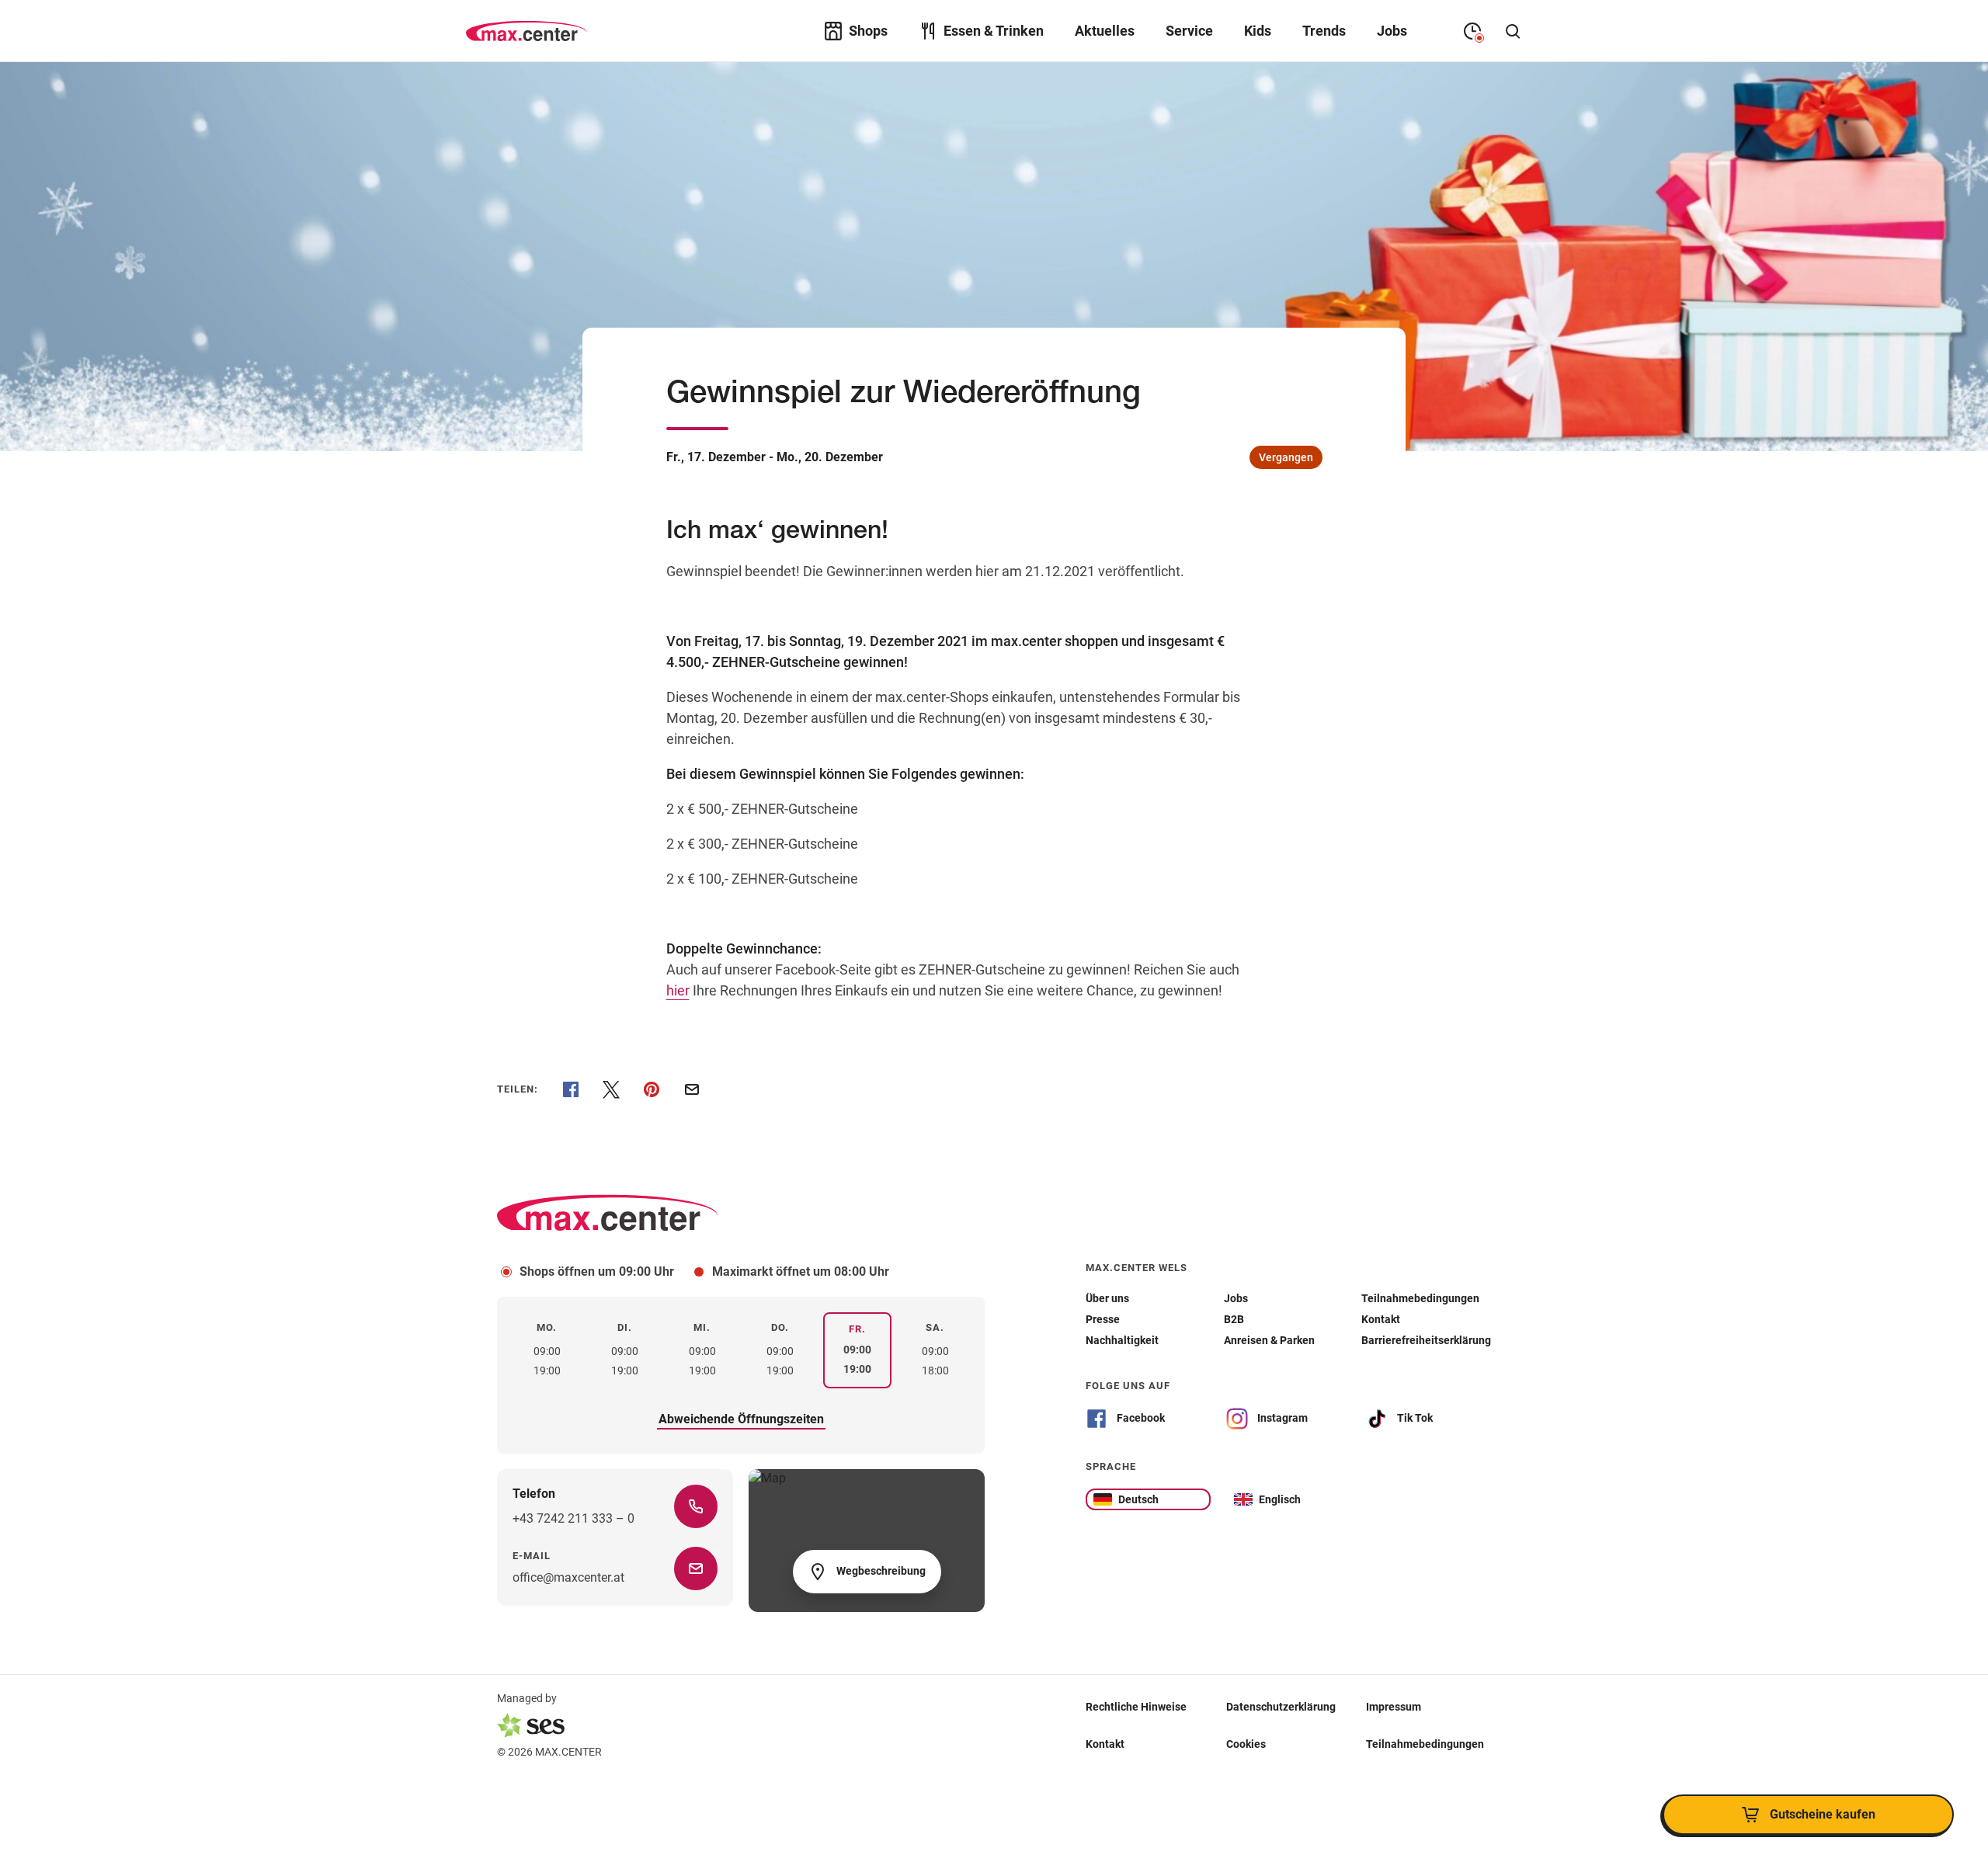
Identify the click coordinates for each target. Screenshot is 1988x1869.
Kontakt (1105, 1744)
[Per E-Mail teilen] (692, 1089)
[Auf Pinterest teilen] (652, 1089)
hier (678, 990)
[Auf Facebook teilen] (571, 1089)
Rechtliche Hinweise (1136, 1707)
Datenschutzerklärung (1281, 1707)
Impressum (1394, 1707)
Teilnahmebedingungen (1425, 1744)
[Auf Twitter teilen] (611, 1089)
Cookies (1246, 1744)
